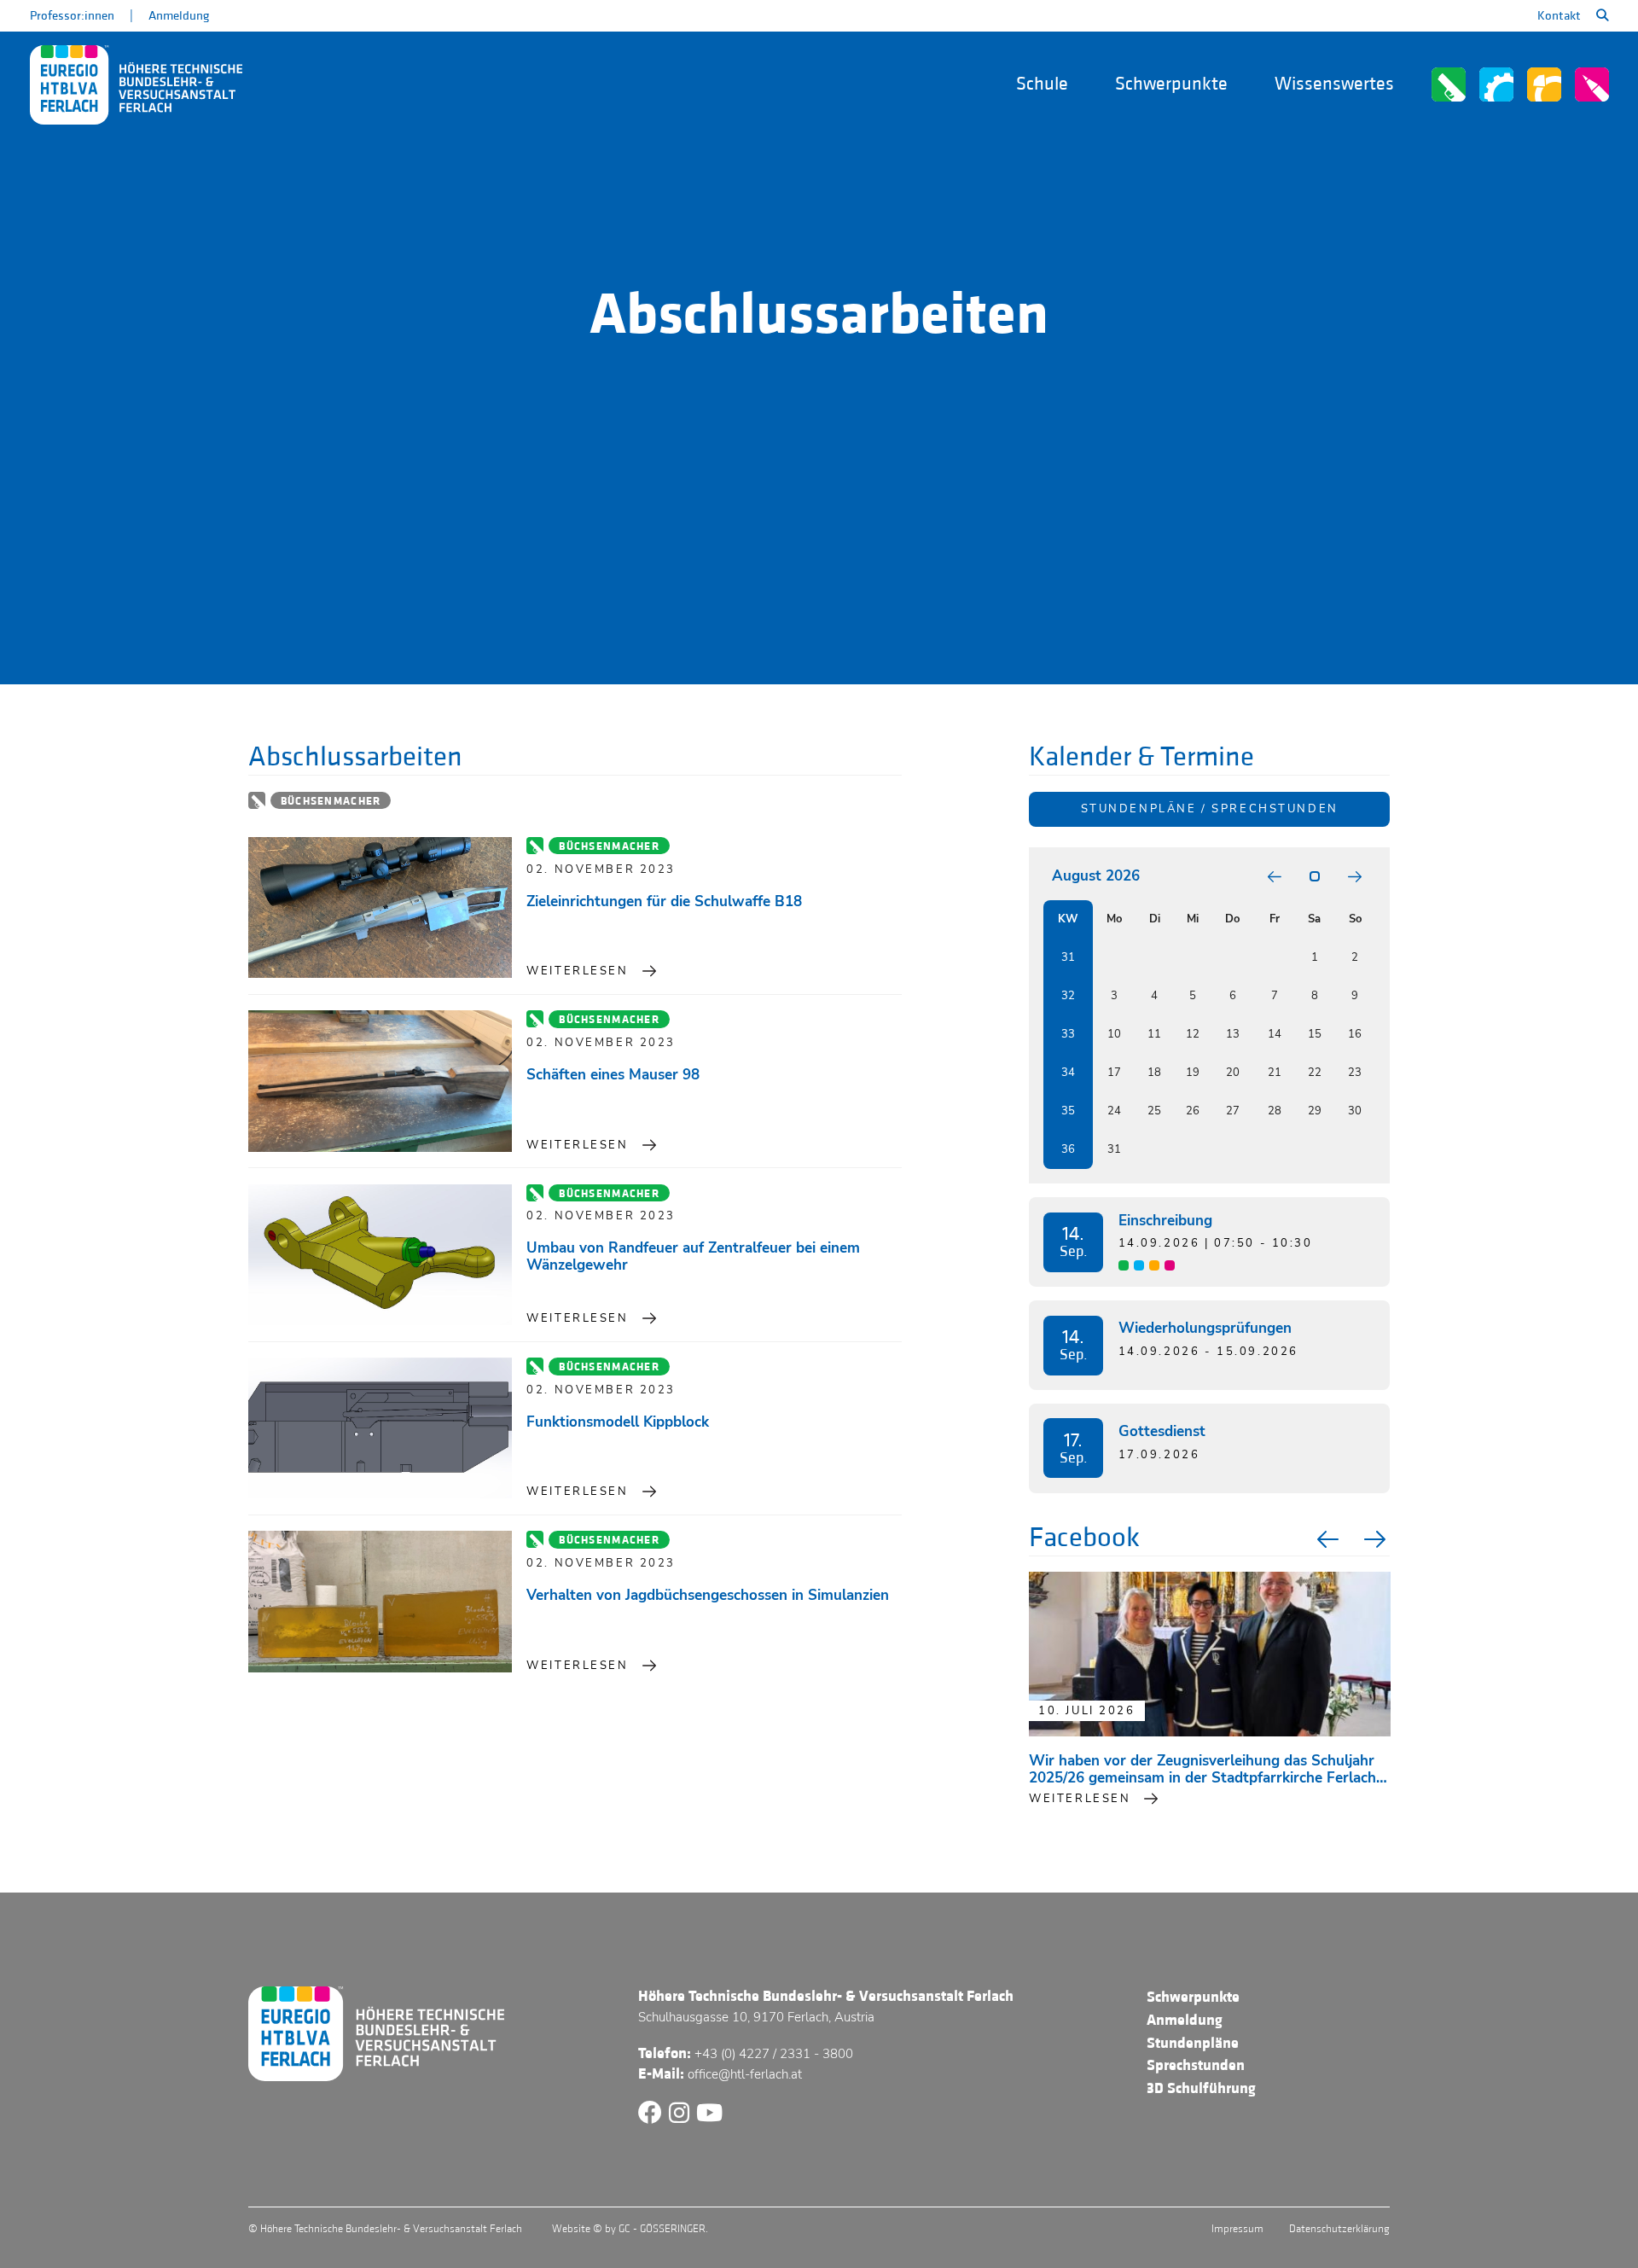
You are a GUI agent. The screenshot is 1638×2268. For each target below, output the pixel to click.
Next (1377, 1539)
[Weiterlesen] (380, 908)
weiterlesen (1080, 1799)
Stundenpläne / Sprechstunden (1210, 809)
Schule (1042, 84)
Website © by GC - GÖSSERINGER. (630, 2229)
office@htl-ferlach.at (745, 2074)
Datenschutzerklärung (1339, 2229)
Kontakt (1559, 16)
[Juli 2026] (1275, 877)
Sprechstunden (1196, 2065)
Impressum (1237, 2229)
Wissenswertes (1334, 84)
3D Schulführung (1201, 2088)
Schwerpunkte (1171, 84)
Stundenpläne (1193, 2043)
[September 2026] (1355, 877)
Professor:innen (72, 16)
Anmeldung (179, 16)
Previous (1326, 1539)
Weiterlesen (577, 971)
